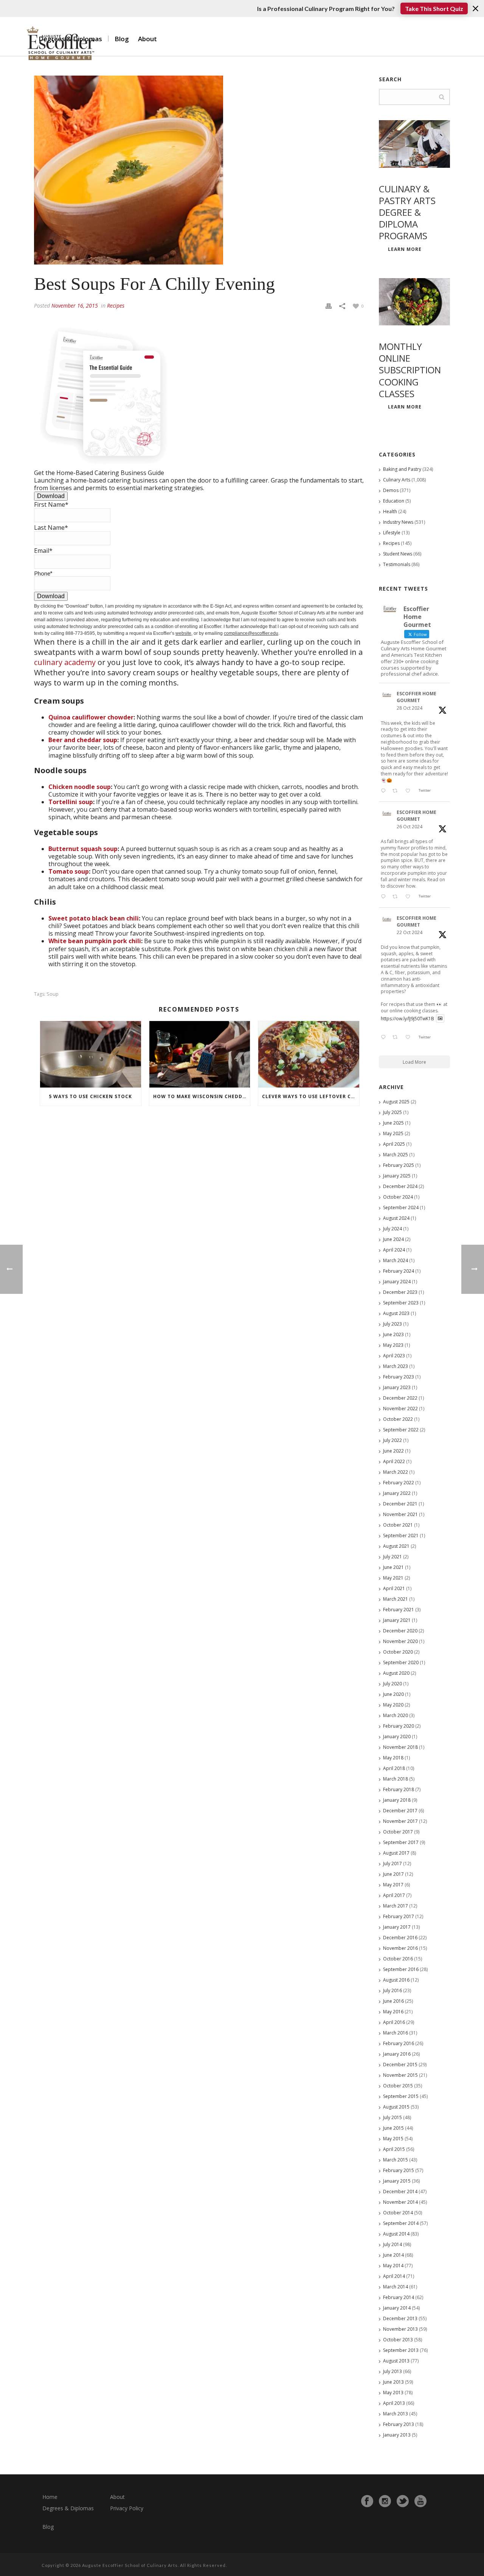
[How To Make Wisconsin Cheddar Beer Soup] (200, 1054)
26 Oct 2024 (410, 827)
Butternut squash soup (83, 849)
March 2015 (396, 2160)
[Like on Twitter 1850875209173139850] (410, 791)
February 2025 (399, 1165)
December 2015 (400, 2065)
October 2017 (398, 1832)
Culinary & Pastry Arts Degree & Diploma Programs (407, 212)
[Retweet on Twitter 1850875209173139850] (397, 791)
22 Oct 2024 (410, 932)
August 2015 (396, 2107)
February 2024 (399, 1271)
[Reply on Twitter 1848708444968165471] (385, 1038)
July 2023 (392, 1324)
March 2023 (396, 1366)
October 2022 (398, 1419)
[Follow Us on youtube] (420, 2501)
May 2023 (393, 1345)
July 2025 (392, 1112)
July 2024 (392, 1229)
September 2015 (401, 2096)
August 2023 (396, 1313)
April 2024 (394, 1250)
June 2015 (393, 2128)
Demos (391, 490)
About (147, 39)
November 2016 (400, 1948)
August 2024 (396, 1218)
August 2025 (396, 1102)
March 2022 (396, 1472)
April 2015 (394, 2149)
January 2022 (397, 1493)
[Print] (329, 305)
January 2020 (397, 1737)
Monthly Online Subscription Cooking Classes (410, 370)
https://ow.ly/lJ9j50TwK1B (407, 1018)
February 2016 (399, 2043)
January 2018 (397, 1800)
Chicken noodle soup (80, 787)
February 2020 (399, 1726)
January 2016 (397, 2054)
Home (50, 2497)
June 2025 (393, 1123)
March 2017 (396, 1906)
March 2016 (396, 2033)
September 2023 (401, 1303)
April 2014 (394, 2276)
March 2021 (396, 1599)
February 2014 (399, 2297)
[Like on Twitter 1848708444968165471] (410, 1038)
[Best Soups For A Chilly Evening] (199, 170)
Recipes (116, 306)
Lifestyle (392, 533)
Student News (398, 554)
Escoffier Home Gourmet (417, 697)
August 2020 (396, 1673)
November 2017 (400, 1821)
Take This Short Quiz (434, 9)
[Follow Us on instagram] (385, 2501)
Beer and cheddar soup (83, 740)
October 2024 (398, 1197)
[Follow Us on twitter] (403, 2501)
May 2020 (393, 1705)
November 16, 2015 (75, 306)
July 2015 (392, 2117)
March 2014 (396, 2287)
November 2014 (400, 2202)
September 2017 (401, 1842)
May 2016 (393, 2012)
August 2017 (396, 1853)
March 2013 (396, 2414)
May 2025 (393, 1133)
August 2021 (396, 1546)
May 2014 (393, 2266)
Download (51, 496)
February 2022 (399, 1483)
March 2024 (396, 1260)
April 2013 (394, 2403)
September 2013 (401, 2350)
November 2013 (400, 2329)
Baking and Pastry (402, 469)
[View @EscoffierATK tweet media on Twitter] (440, 1019)
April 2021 (394, 1588)
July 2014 (392, 2244)
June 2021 (393, 1567)
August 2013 (396, 2361)
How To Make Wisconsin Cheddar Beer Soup (202, 1096)
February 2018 (399, 1789)
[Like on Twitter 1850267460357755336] (410, 897)
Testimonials (397, 564)
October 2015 (398, 2086)
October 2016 (398, 1959)
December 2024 (400, 1186)
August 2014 (396, 2234)
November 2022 (400, 1409)
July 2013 (392, 2371)
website (183, 633)
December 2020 (400, 1631)
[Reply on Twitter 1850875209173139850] (385, 791)
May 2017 (393, 1885)
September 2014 (401, 2223)
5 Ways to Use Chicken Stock (90, 1096)
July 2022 (392, 1440)
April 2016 (394, 2022)
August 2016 (396, 1980)
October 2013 (398, 2340)
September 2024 (401, 1208)
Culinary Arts (397, 480)
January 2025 (397, 1176)
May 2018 (393, 1758)
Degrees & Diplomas (68, 2508)
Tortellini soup (71, 802)
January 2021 (397, 1620)
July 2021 (392, 1557)
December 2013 (400, 2318)
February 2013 (399, 2424)
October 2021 (398, 1525)
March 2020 (396, 1715)
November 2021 (400, 1514)
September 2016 (401, 1969)
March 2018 (396, 1779)
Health (390, 511)
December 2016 (400, 1938)
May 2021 (393, 1578)
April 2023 (394, 1356)
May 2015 (393, 2139)
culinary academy (65, 662)
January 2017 (397, 1927)
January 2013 (397, 2435)
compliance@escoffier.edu (251, 633)
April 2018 (394, 1768)
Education (394, 501)
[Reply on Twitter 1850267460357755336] (385, 897)
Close (475, 9)
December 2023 (400, 1292)
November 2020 (400, 1641)
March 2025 (396, 1155)
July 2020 (392, 1684)
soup (53, 994)
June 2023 (393, 1334)
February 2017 (399, 1916)
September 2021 (401, 1536)
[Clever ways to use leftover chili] (309, 1054)
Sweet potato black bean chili (94, 918)
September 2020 (401, 1662)
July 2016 (392, 1990)
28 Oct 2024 (410, 708)
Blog (122, 39)
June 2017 (393, 1874)
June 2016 (393, 2001)
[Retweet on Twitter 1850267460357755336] (397, 897)
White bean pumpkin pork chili (95, 941)
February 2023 (399, 1377)
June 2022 (393, 1451)
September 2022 (401, 1430)
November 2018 (400, 1747)
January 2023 (397, 1387)
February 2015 (399, 2170)
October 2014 (398, 2213)
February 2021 (399, 1610)
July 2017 (392, 1864)
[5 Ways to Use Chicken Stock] (91, 1054)
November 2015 (400, 2075)
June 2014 (393, 2255)
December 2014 (400, 2192)
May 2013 (393, 2393)
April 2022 (394, 1461)
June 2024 (393, 1239)
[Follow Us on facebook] (367, 2501)
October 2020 (398, 1652)
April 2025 (394, 1144)
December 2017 (400, 1811)
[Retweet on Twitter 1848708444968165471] (397, 1038)
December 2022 (400, 1398)
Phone (43, 573)
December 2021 (400, 1504)
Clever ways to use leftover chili (311, 1096)
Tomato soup (69, 871)
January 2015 (397, 2181)
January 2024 (397, 1282)
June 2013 (393, 2382)
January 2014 (397, 2308)
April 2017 (394, 1895)
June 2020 (393, 1694)
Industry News (398, 522)
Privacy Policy (127, 2508)
